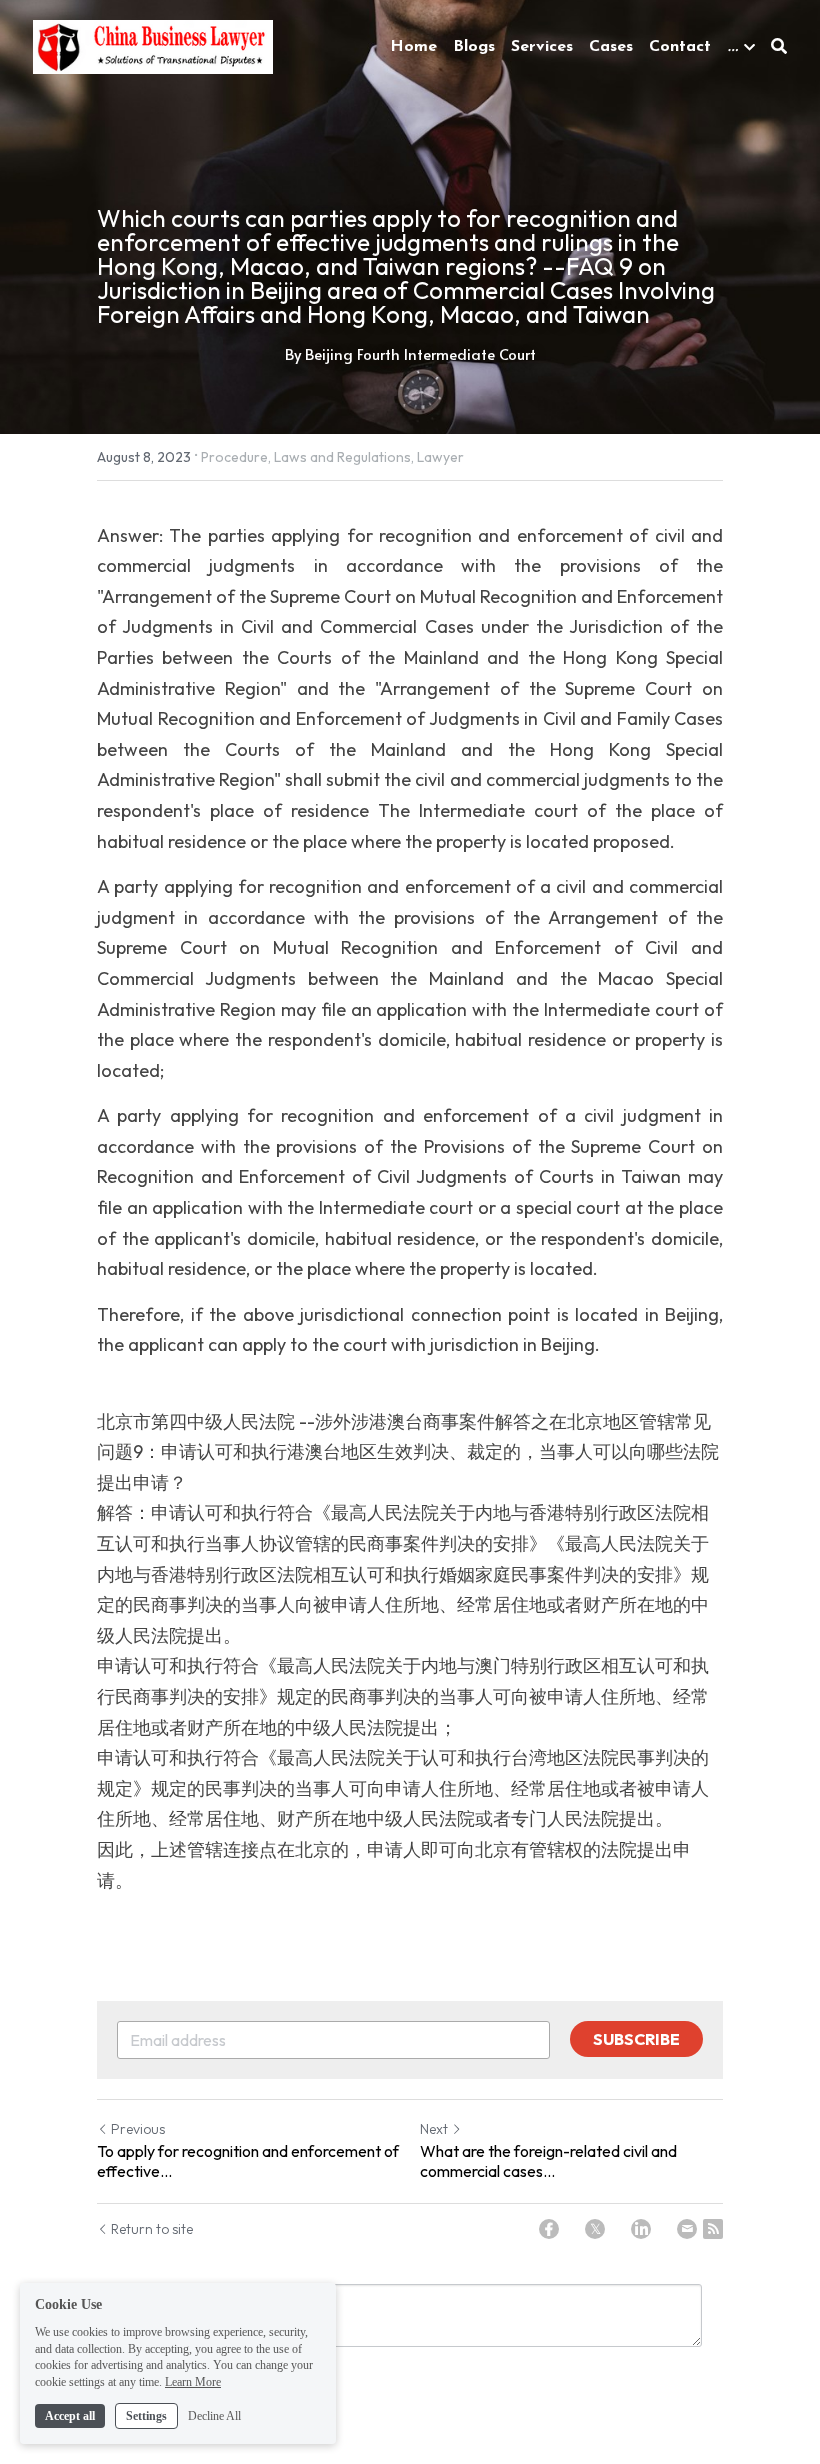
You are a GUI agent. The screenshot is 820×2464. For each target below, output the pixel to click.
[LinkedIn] (641, 2229)
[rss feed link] (713, 2229)
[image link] (153, 44)
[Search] (779, 46)
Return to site (152, 2229)
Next (434, 2129)
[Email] (687, 2229)
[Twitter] (595, 2229)
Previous (138, 2129)
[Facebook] (549, 2229)
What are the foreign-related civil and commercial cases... (548, 2161)
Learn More (193, 2382)
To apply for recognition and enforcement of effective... (248, 2161)
